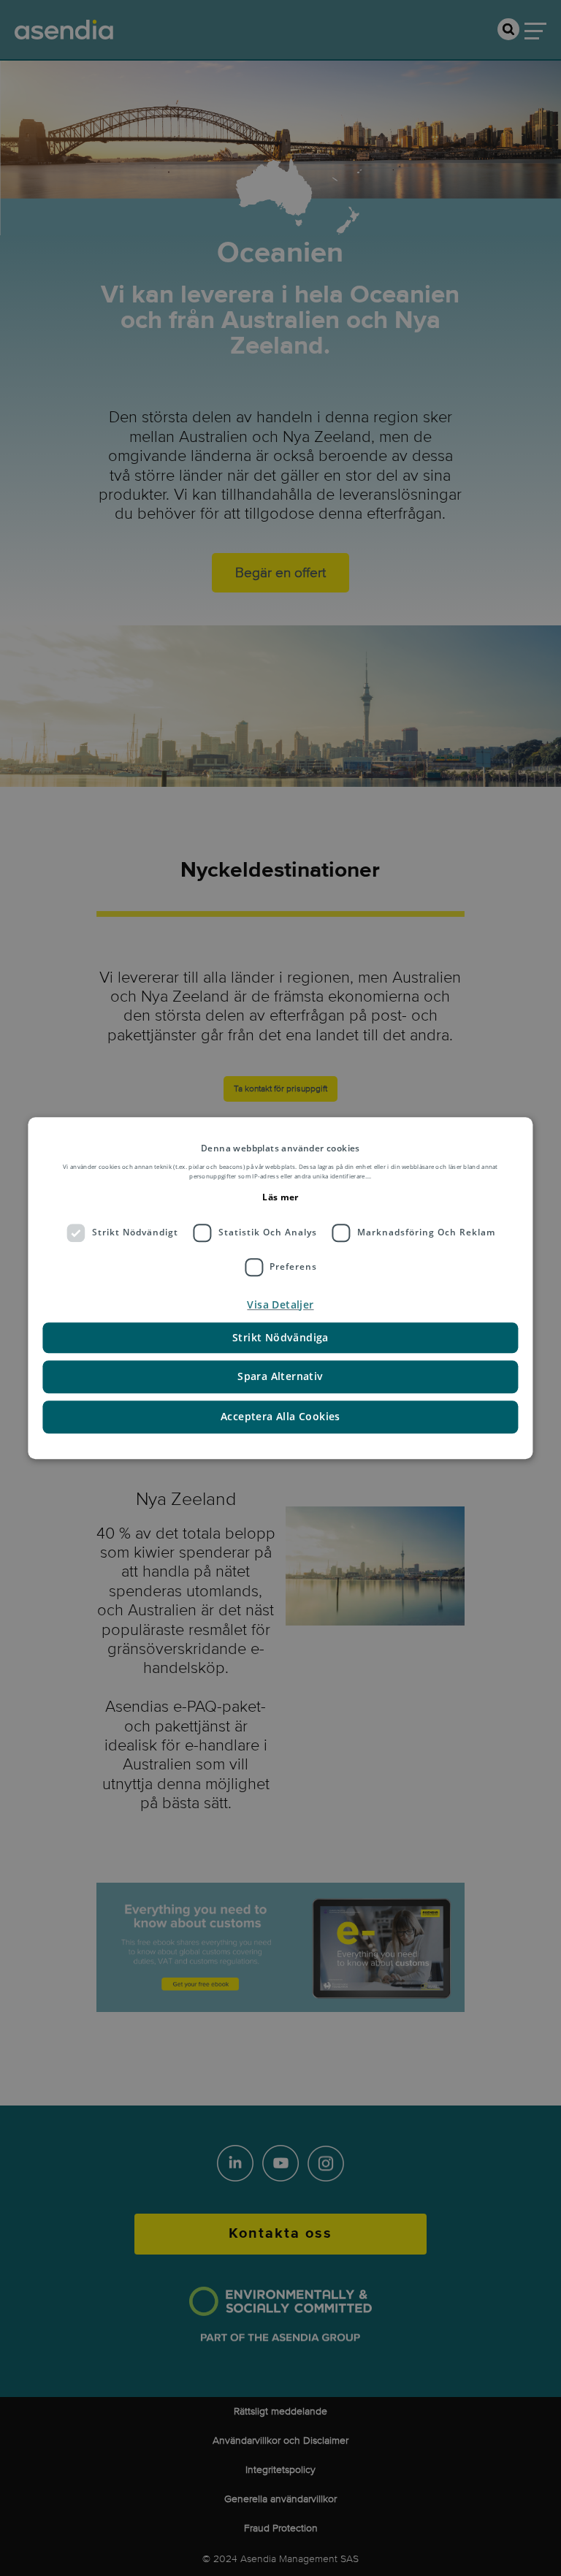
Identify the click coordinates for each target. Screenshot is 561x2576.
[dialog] (280, 1288)
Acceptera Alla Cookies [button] (280, 1416)
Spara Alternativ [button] (280, 1376)
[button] (280, 1305)
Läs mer (280, 1197)
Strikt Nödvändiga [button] (280, 1337)
